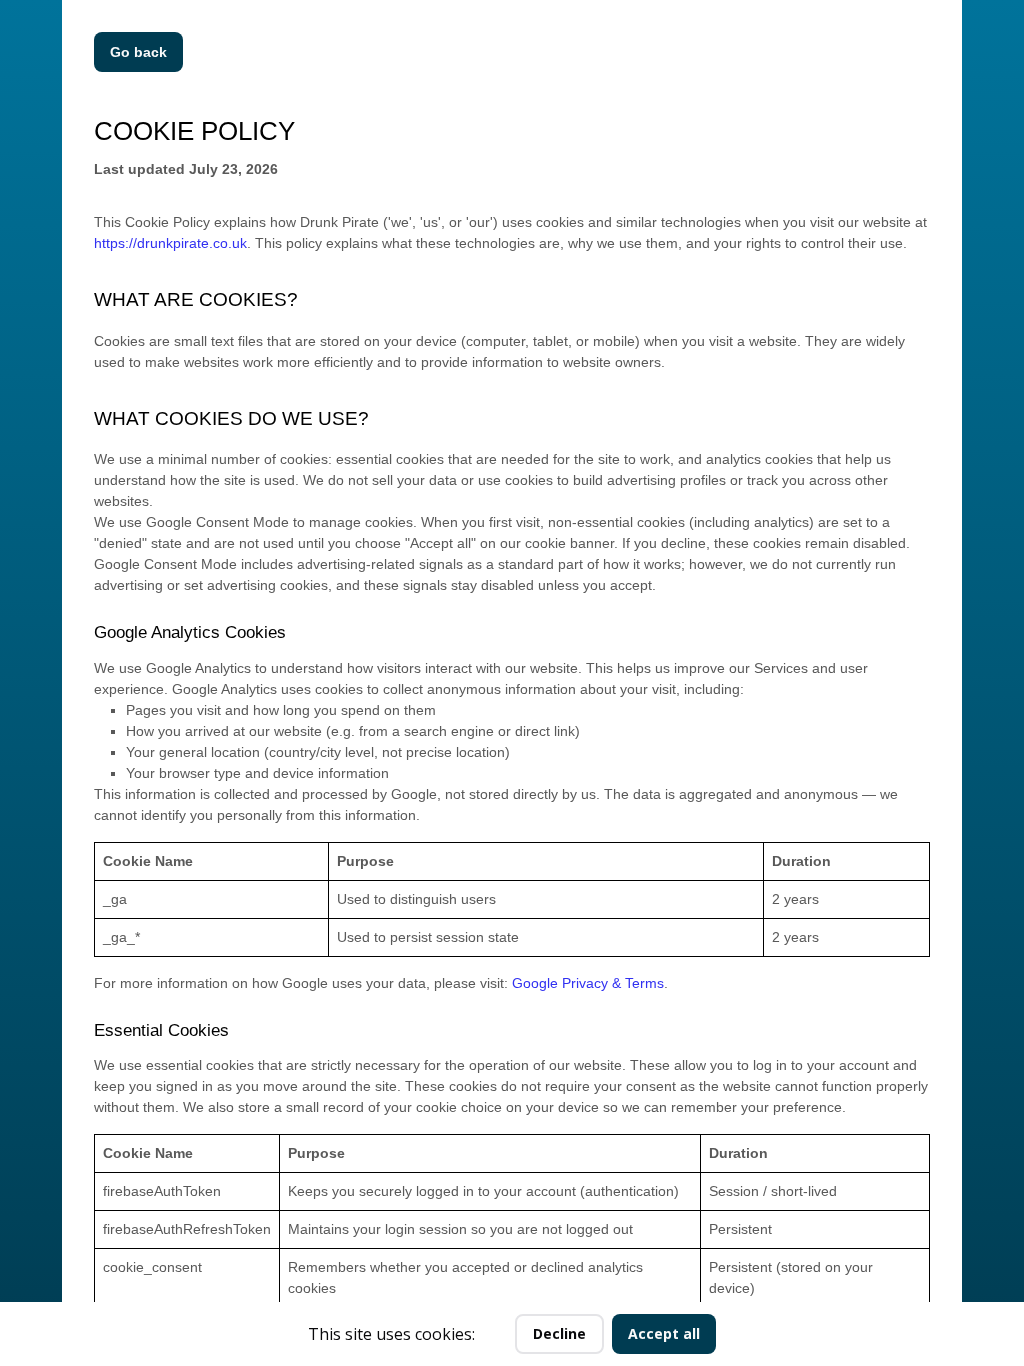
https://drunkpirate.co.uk (170, 243)
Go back (138, 52)
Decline (559, 1333)
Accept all (664, 1333)
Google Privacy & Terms (588, 983)
